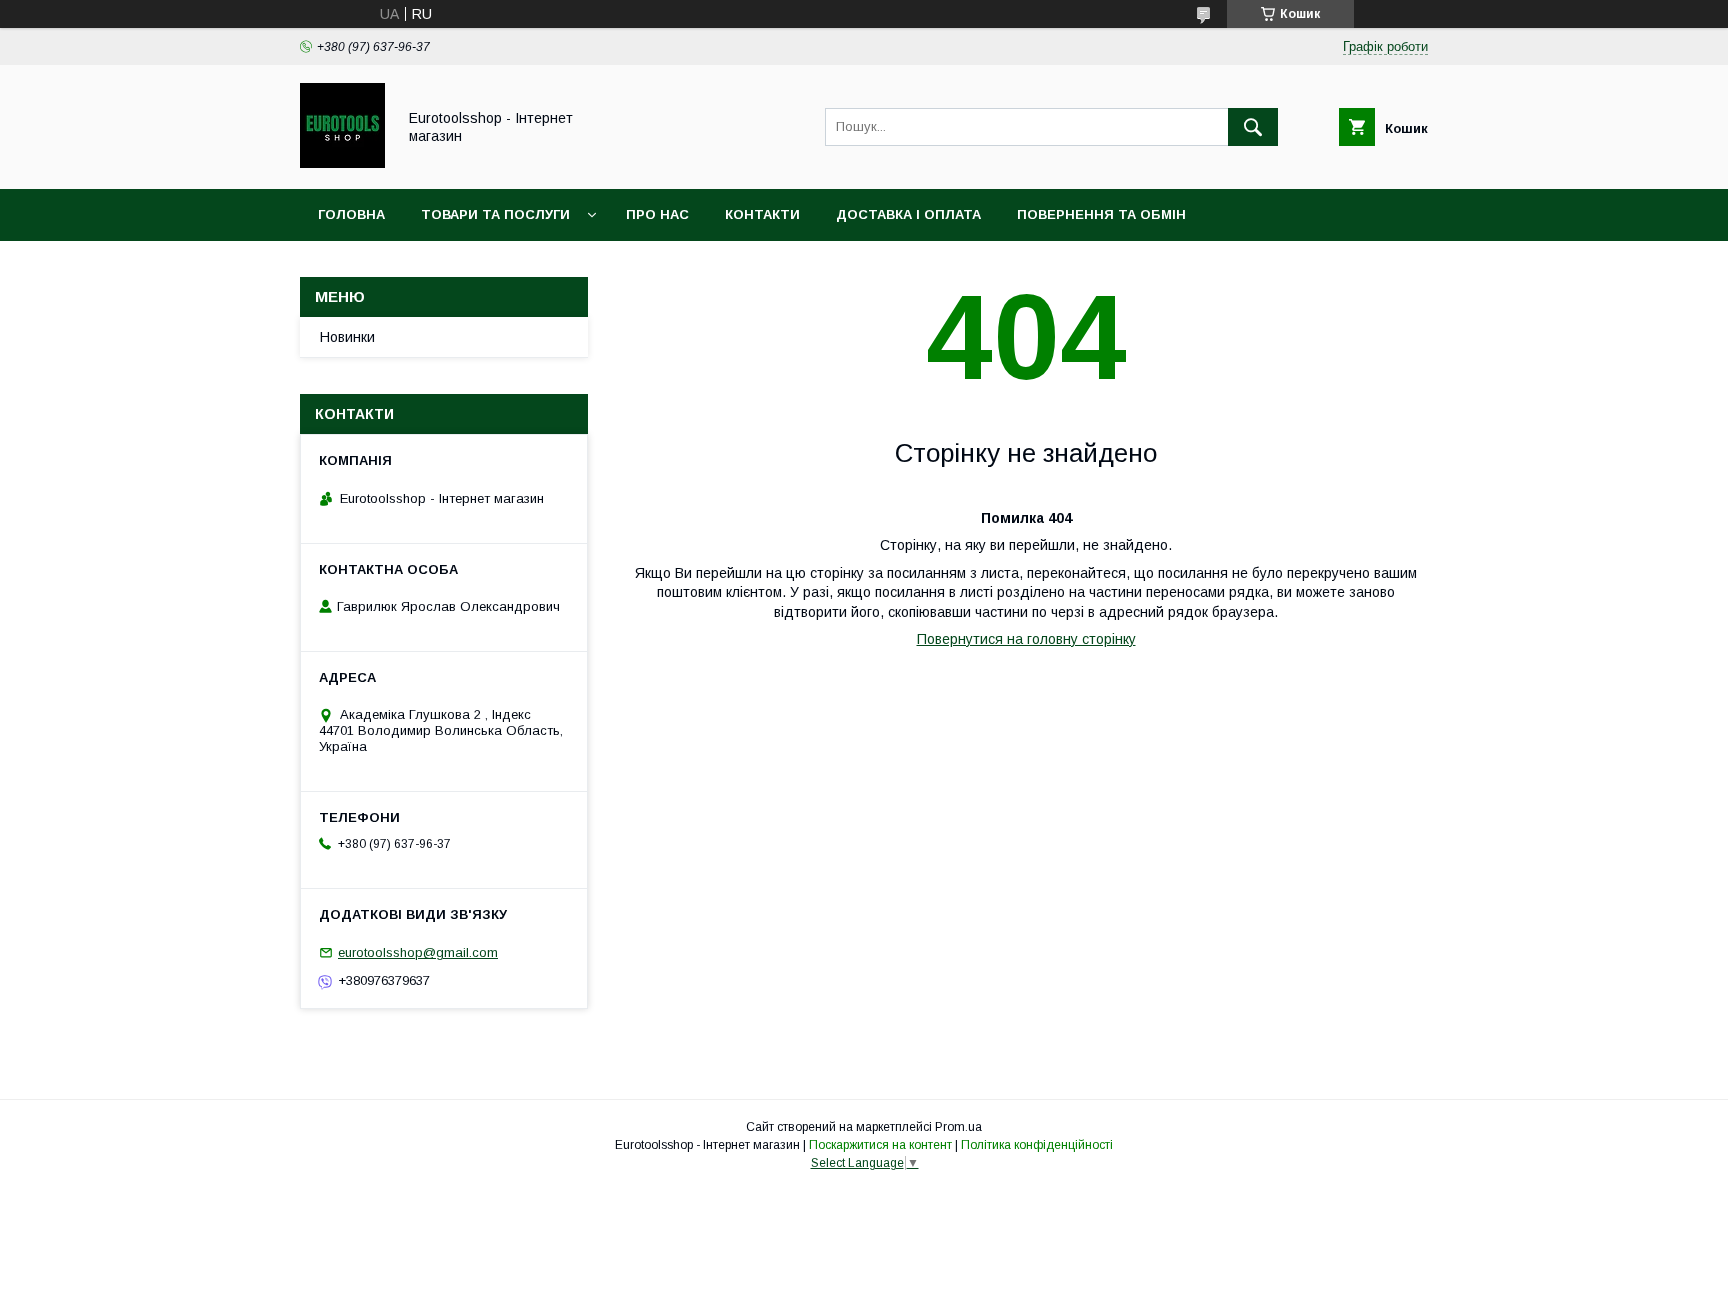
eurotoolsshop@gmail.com (418, 952)
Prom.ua (958, 1127)
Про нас (657, 214)
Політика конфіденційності (1037, 1145)
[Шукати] (1253, 127)
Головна (351, 214)
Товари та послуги (495, 214)
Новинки (347, 337)
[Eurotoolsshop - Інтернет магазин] (342, 163)
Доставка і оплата (908, 214)
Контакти (762, 214)
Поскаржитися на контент (880, 1145)
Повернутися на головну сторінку (1026, 639)
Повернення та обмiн (1101, 214)
